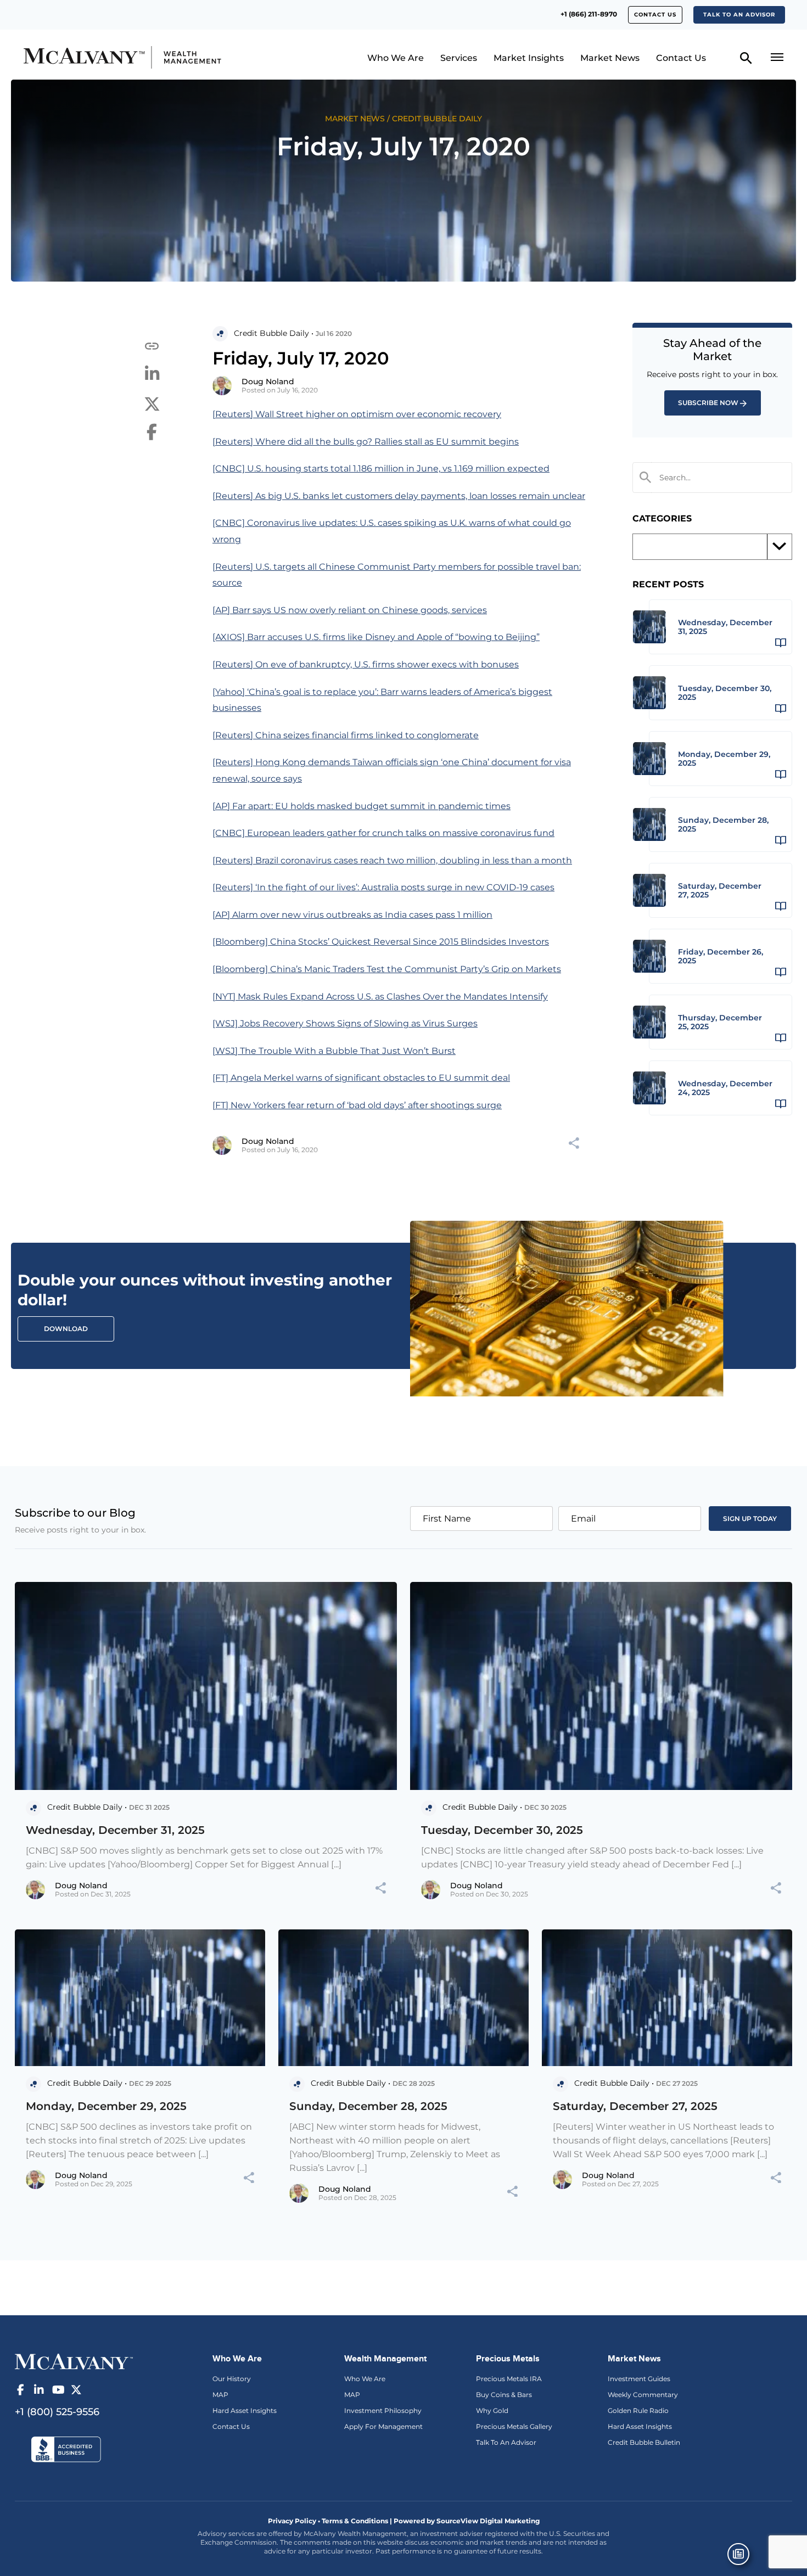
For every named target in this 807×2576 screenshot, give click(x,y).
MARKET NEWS (355, 119)
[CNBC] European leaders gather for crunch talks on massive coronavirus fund (383, 833)
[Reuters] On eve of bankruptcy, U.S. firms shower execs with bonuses (366, 664)
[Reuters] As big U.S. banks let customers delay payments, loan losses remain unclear (399, 496)
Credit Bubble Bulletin (644, 2442)
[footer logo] (74, 2361)
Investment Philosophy (383, 2411)
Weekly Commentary (643, 2395)
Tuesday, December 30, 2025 (502, 1830)
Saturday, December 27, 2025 (635, 2106)
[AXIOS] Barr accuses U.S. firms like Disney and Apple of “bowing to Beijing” (376, 637)
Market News (610, 58)
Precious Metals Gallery (514, 2426)
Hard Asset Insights (245, 2411)
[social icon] (20, 2390)
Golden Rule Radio (638, 2411)
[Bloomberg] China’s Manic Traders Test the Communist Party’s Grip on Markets (387, 969)
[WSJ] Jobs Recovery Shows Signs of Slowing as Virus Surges (345, 1023)
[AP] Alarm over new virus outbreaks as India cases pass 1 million (352, 915)
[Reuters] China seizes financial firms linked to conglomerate (346, 735)
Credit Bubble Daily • (274, 333)
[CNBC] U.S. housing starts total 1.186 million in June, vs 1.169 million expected (381, 468)
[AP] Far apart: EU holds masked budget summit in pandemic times (362, 806)
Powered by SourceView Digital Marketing (467, 2521)
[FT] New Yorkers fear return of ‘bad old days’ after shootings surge (357, 1105)
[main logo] (114, 57)
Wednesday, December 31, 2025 (115, 1830)
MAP (220, 2395)
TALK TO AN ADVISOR (739, 15)
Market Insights (529, 58)
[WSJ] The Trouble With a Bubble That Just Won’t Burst (334, 1051)
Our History (232, 2379)
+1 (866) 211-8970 (589, 14)
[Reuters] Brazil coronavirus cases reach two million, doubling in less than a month (392, 860)
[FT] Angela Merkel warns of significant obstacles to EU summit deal (361, 1078)
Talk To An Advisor (506, 2442)
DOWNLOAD (66, 1329)
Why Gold (492, 2411)
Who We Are (396, 58)
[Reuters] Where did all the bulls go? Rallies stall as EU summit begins (366, 442)
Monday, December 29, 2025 (106, 2106)
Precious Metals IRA (509, 2379)
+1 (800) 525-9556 (57, 2412)
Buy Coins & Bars (504, 2395)
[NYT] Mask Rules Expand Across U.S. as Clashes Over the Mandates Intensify (380, 997)
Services (459, 58)
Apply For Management (383, 2426)
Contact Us (655, 15)
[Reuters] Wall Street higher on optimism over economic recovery (357, 414)
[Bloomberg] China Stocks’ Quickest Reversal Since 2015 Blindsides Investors (381, 942)
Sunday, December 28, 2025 (368, 2106)
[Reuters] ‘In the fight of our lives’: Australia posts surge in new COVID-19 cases (383, 887)
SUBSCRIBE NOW (708, 403)
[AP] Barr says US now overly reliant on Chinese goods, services (350, 610)
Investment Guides (639, 2379)
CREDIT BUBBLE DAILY (437, 119)
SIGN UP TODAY (750, 1519)
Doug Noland (268, 381)
